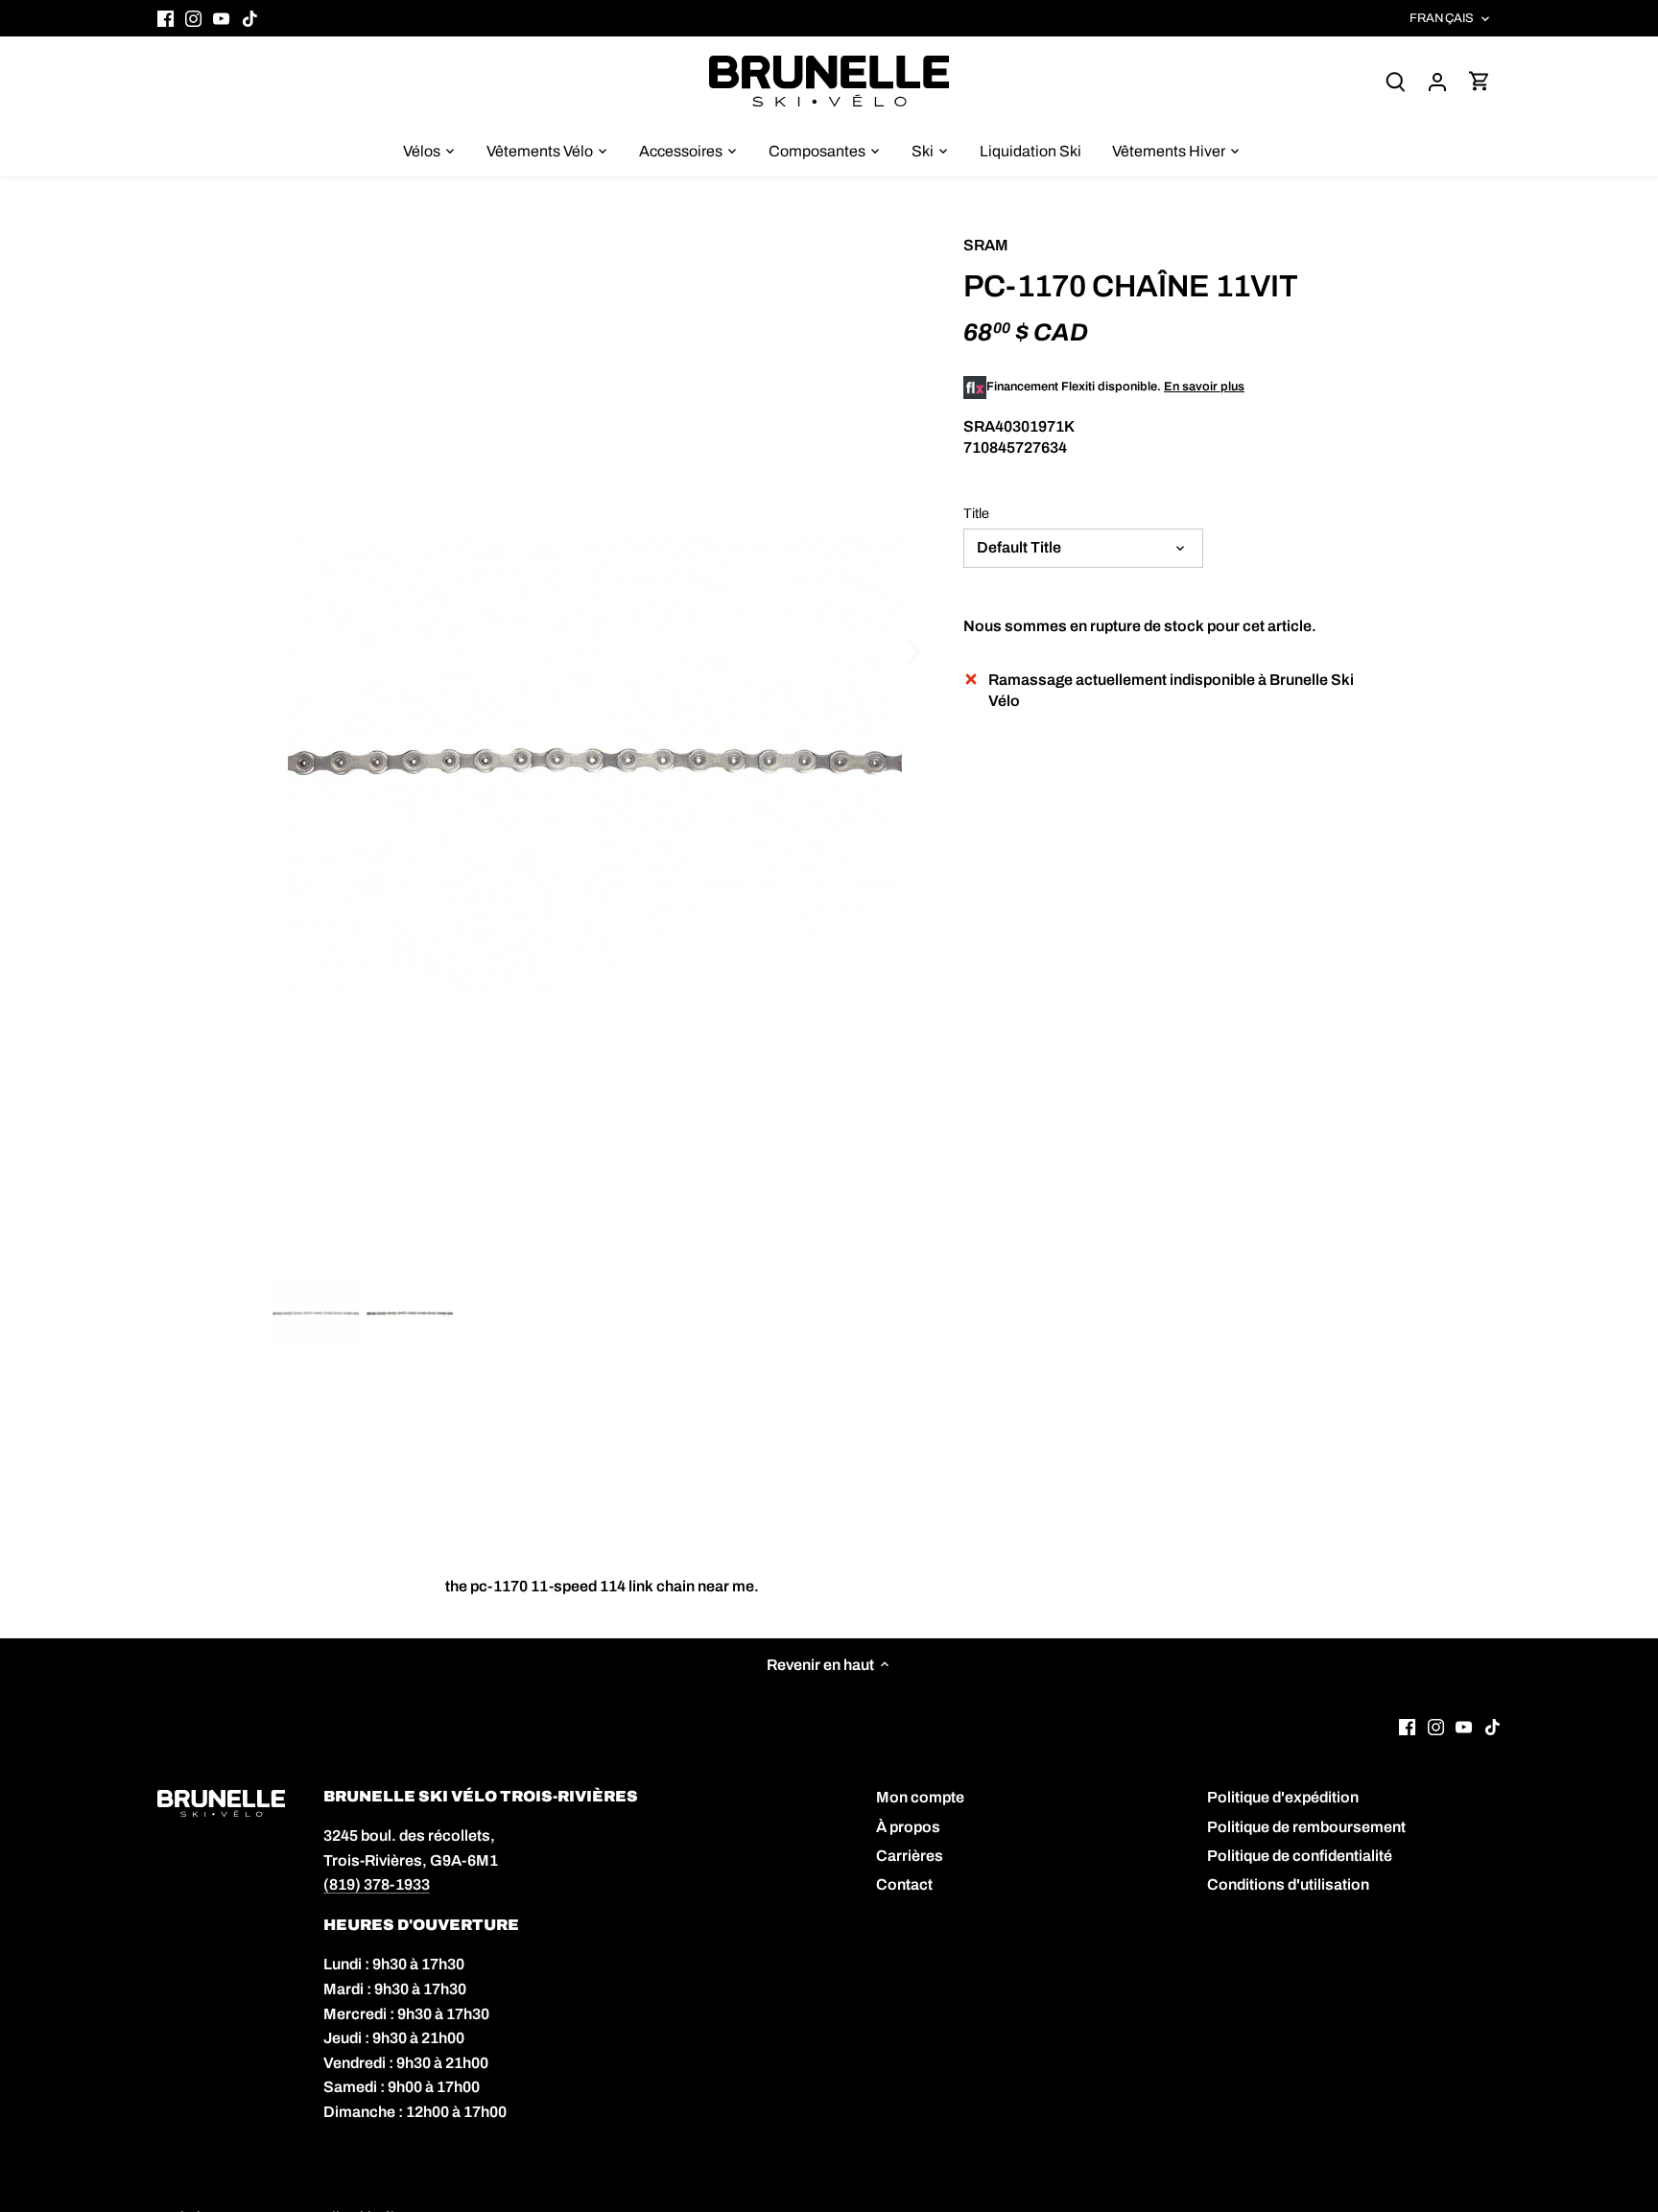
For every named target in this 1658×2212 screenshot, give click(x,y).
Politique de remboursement (1306, 1827)
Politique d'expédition (1283, 1797)
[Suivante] (888, 650)
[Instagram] (193, 18)
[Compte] (1437, 81)
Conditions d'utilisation (1288, 1884)
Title (976, 513)
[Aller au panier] (1480, 81)
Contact (904, 1884)
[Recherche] (1395, 81)
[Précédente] (301, 650)
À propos (908, 1827)
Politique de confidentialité (1300, 1856)
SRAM (986, 245)
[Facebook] (166, 18)
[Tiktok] (250, 18)
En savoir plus (1204, 387)
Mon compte (920, 1797)
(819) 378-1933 (377, 1884)
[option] (595, 768)
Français (1442, 18)
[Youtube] (221, 18)
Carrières (910, 1856)
